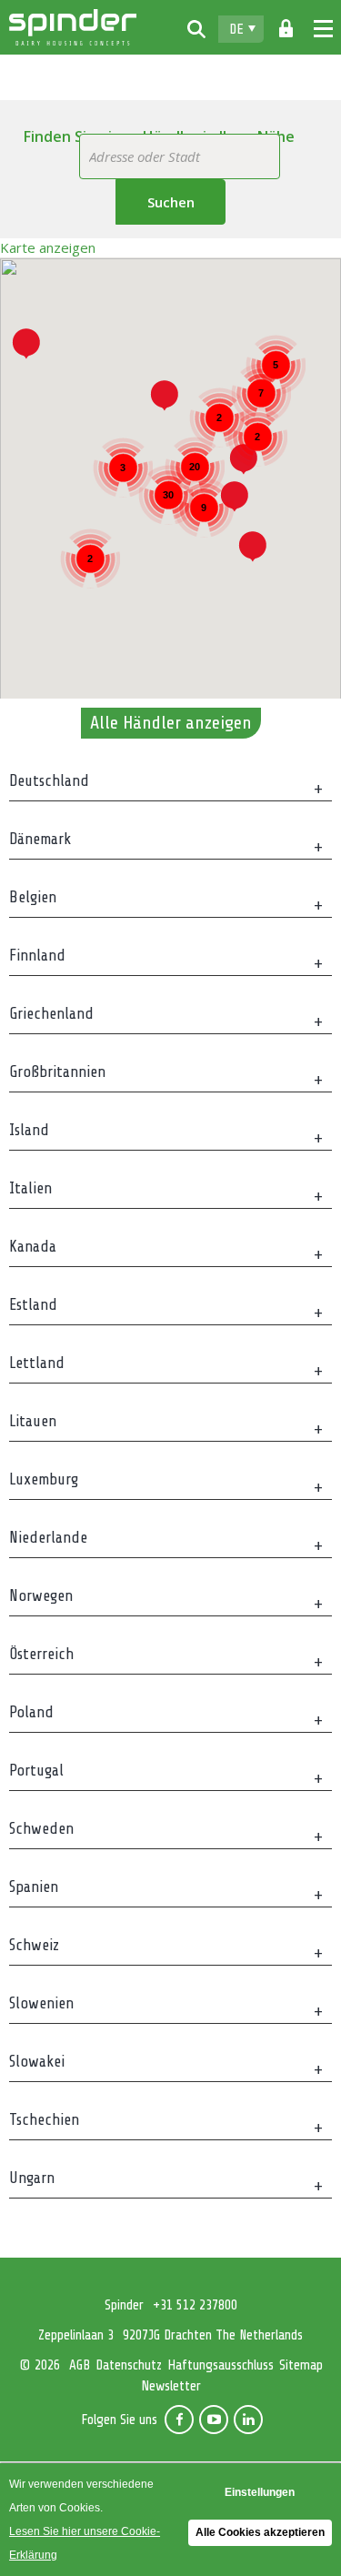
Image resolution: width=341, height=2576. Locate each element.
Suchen (171, 202)
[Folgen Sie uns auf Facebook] (179, 2420)
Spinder (73, 27)
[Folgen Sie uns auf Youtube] (214, 2420)
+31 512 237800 (195, 2305)
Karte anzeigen (48, 247)
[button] (253, 546)
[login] (286, 29)
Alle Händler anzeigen (171, 723)
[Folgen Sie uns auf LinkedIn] (248, 2420)
